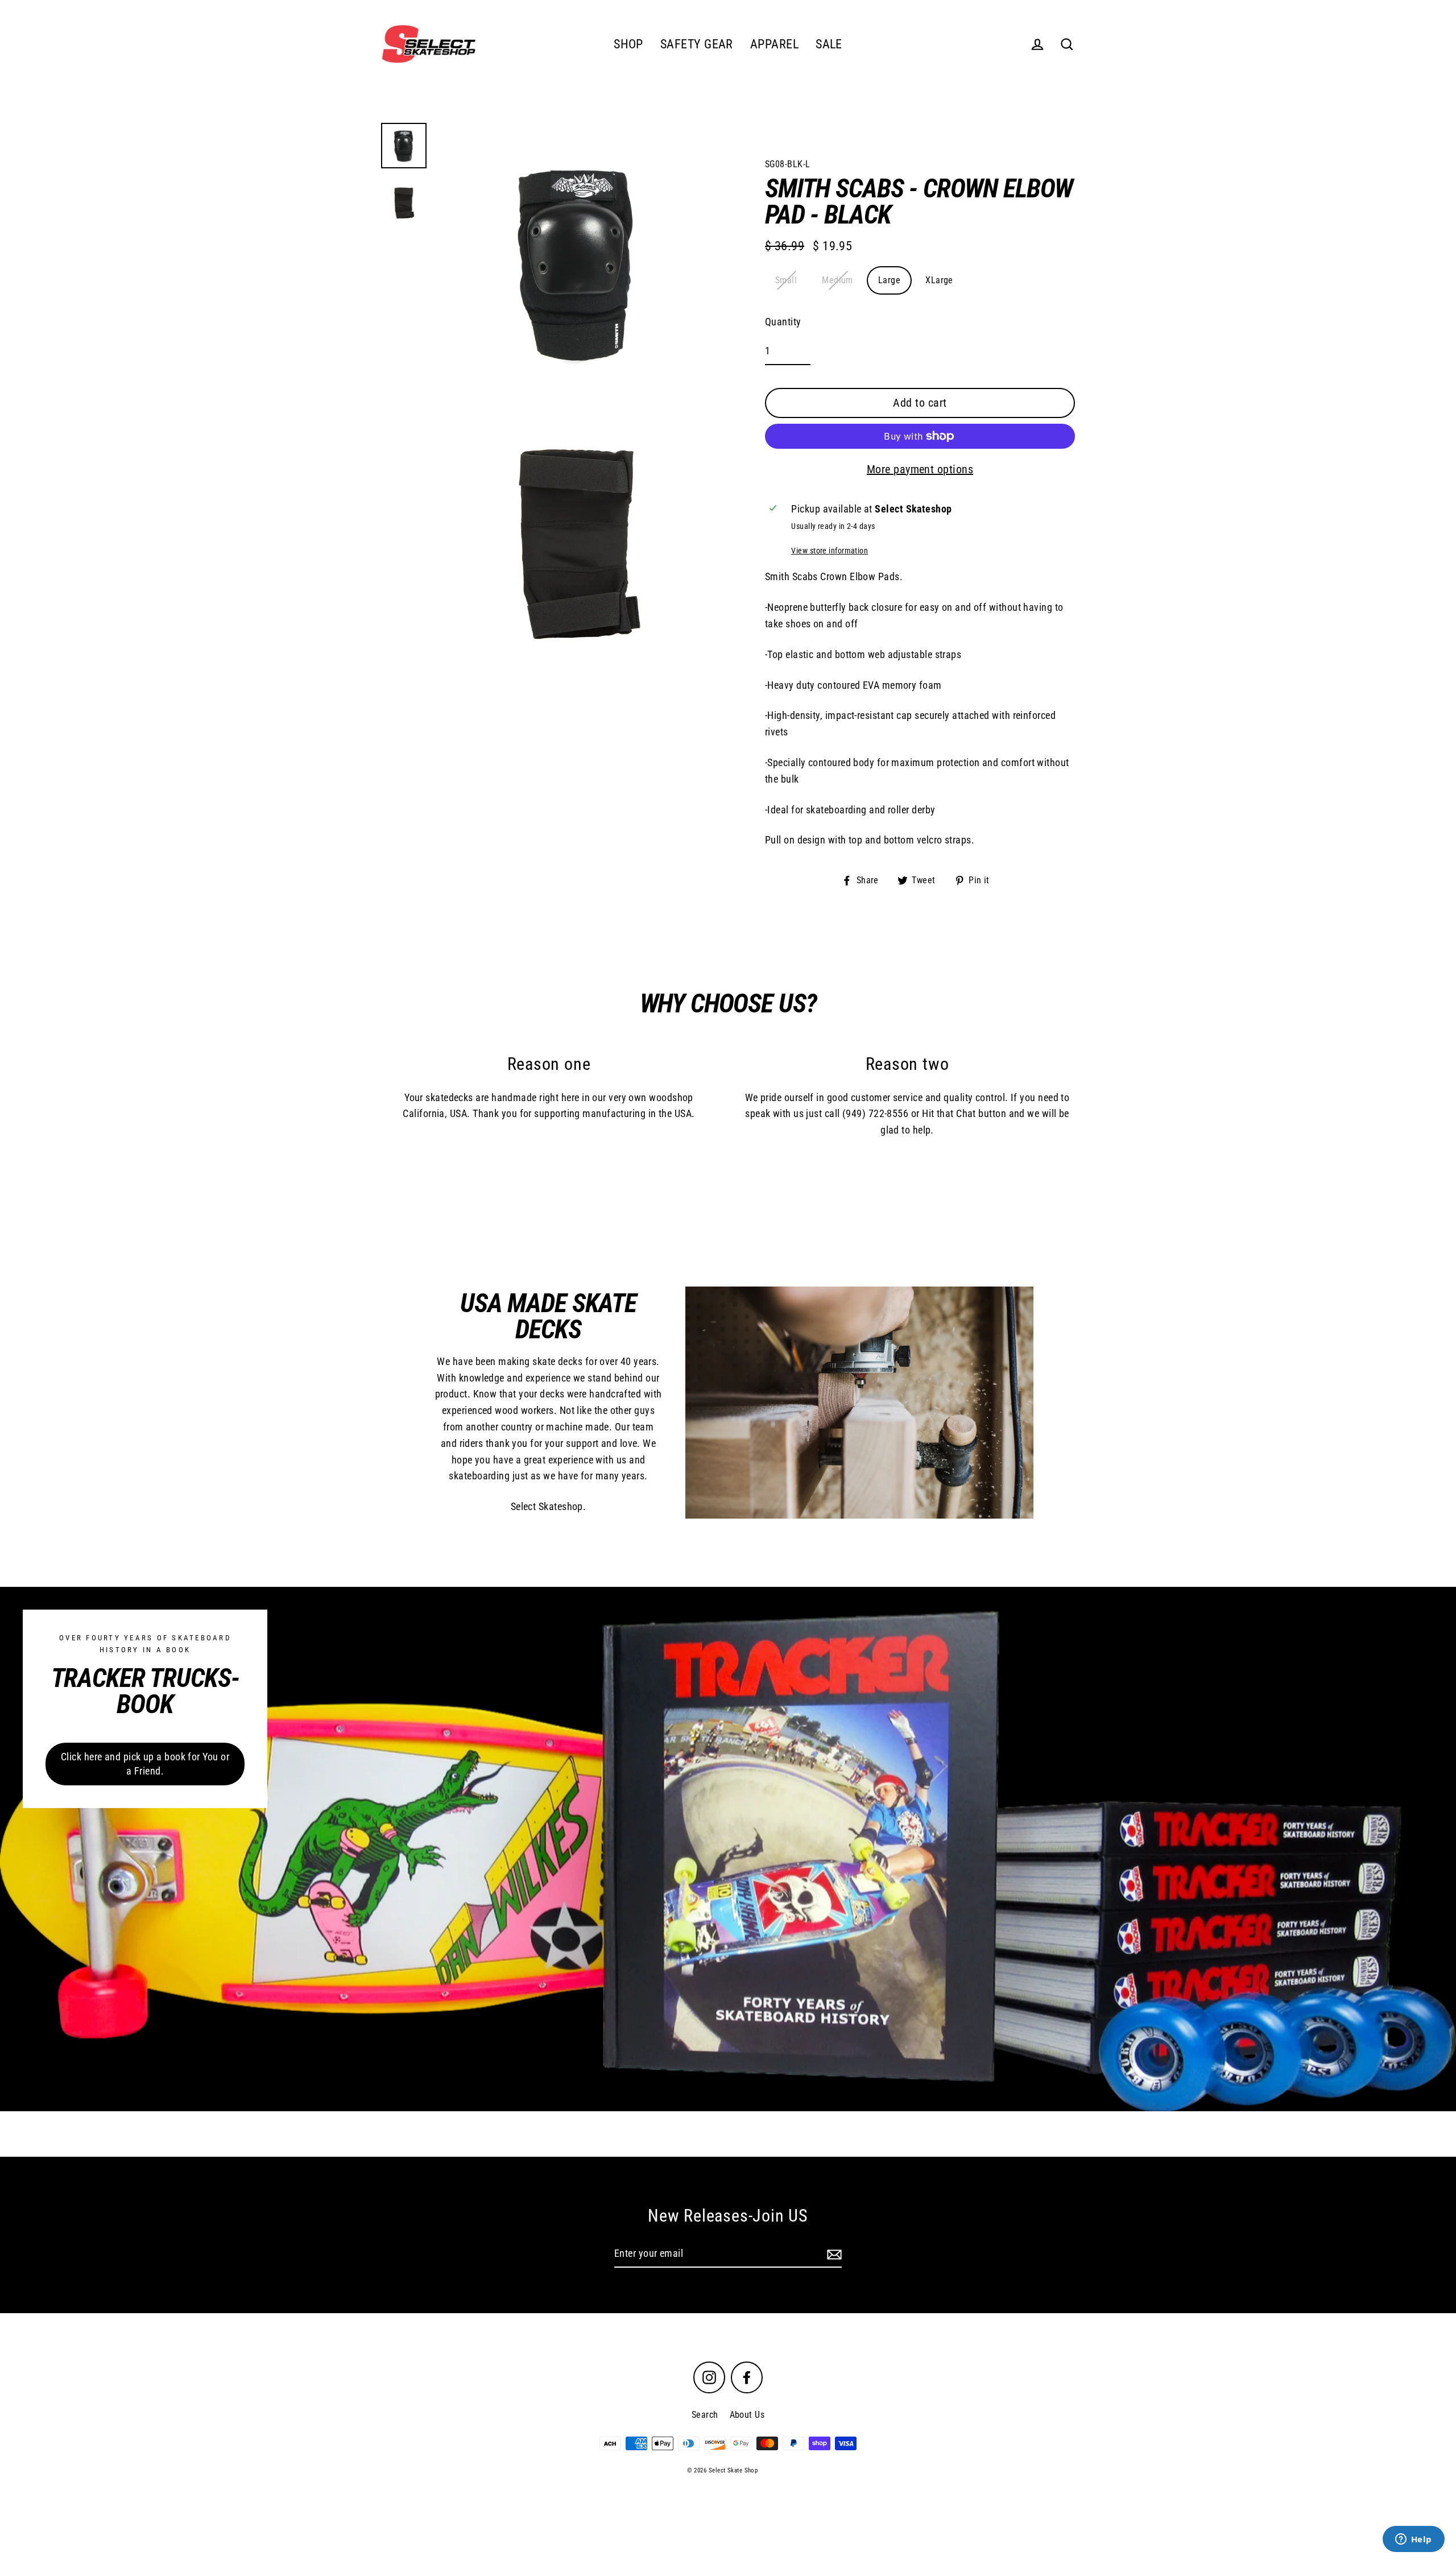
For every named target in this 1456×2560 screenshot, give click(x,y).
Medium (837, 280)
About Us (747, 2415)
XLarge (939, 280)
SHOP (628, 44)
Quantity (783, 322)
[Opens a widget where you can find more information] (1413, 2540)
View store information (830, 551)
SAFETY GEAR (697, 44)
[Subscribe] (833, 2254)
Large (889, 280)
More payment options (920, 469)
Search (705, 2415)
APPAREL (774, 44)
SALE (829, 44)
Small (786, 280)
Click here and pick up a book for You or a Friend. (145, 1764)
